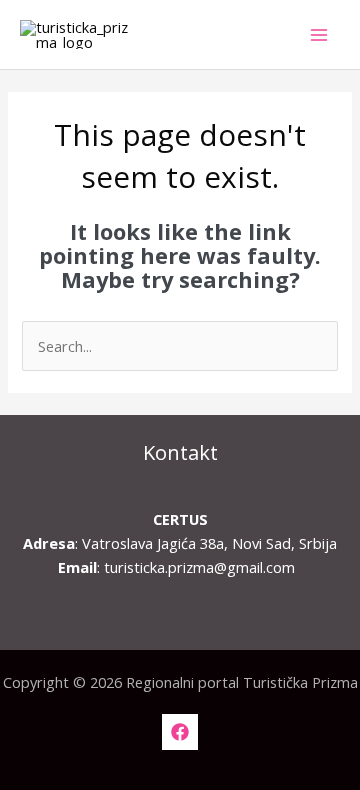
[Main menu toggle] (319, 35)
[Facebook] (180, 732)
